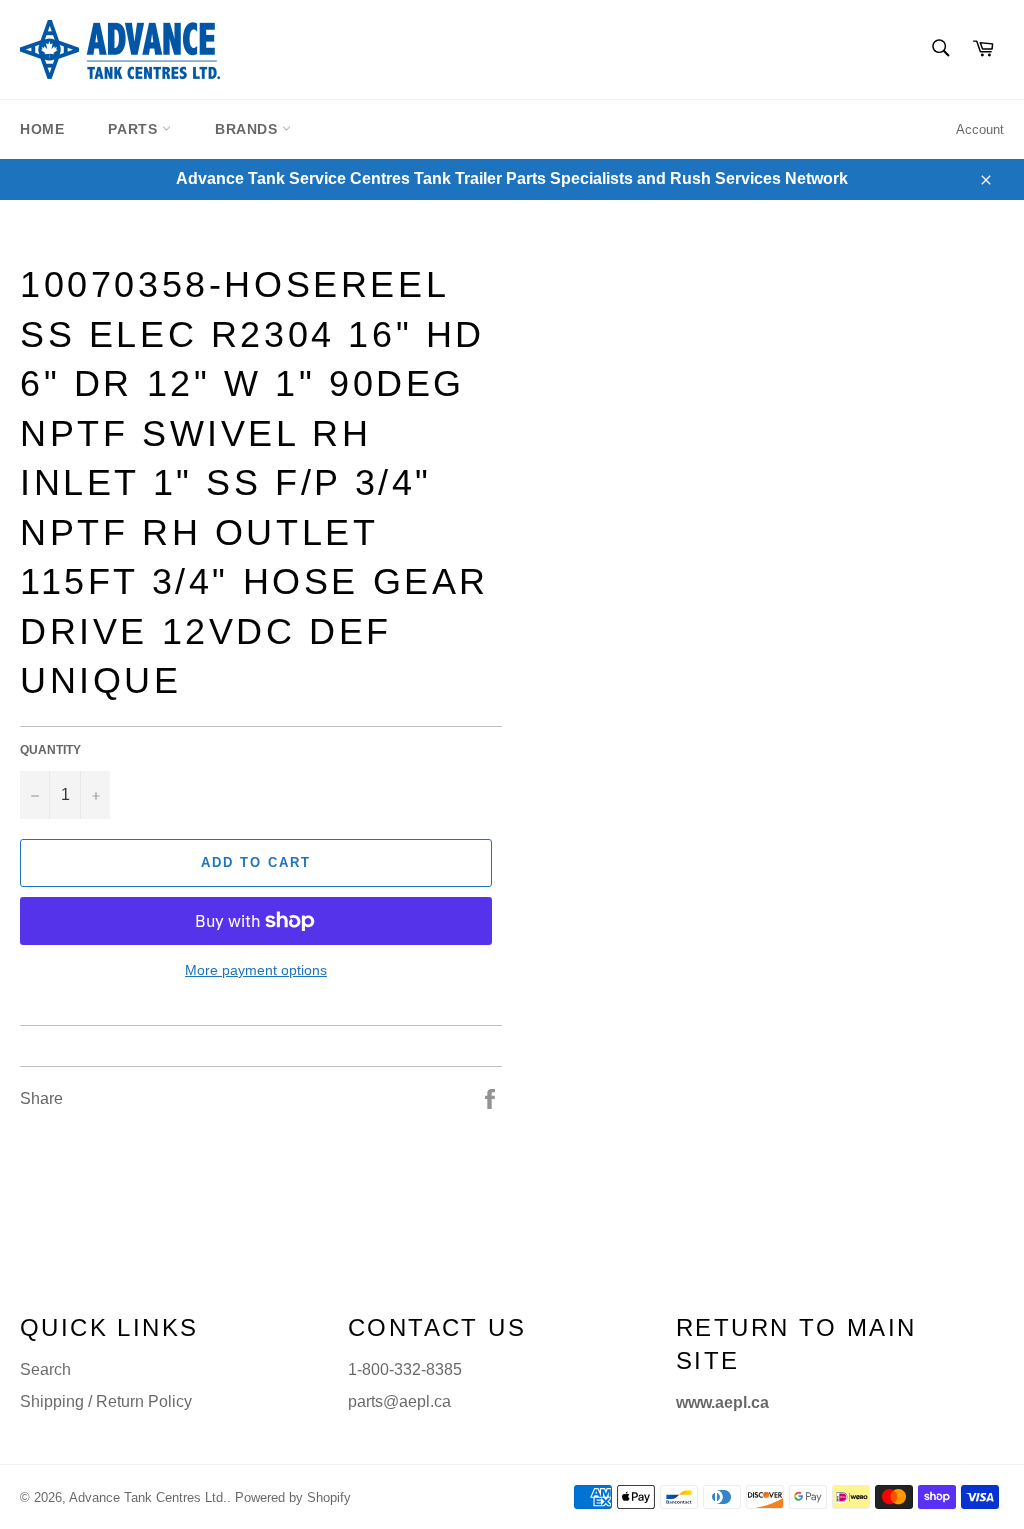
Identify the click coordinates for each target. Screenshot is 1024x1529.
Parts (135, 129)
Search (45, 1369)
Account (980, 129)
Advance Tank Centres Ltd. (148, 1497)
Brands (248, 129)
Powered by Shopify (293, 1497)
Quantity (50, 750)
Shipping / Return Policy (106, 1401)
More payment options (256, 970)
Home (42, 129)
